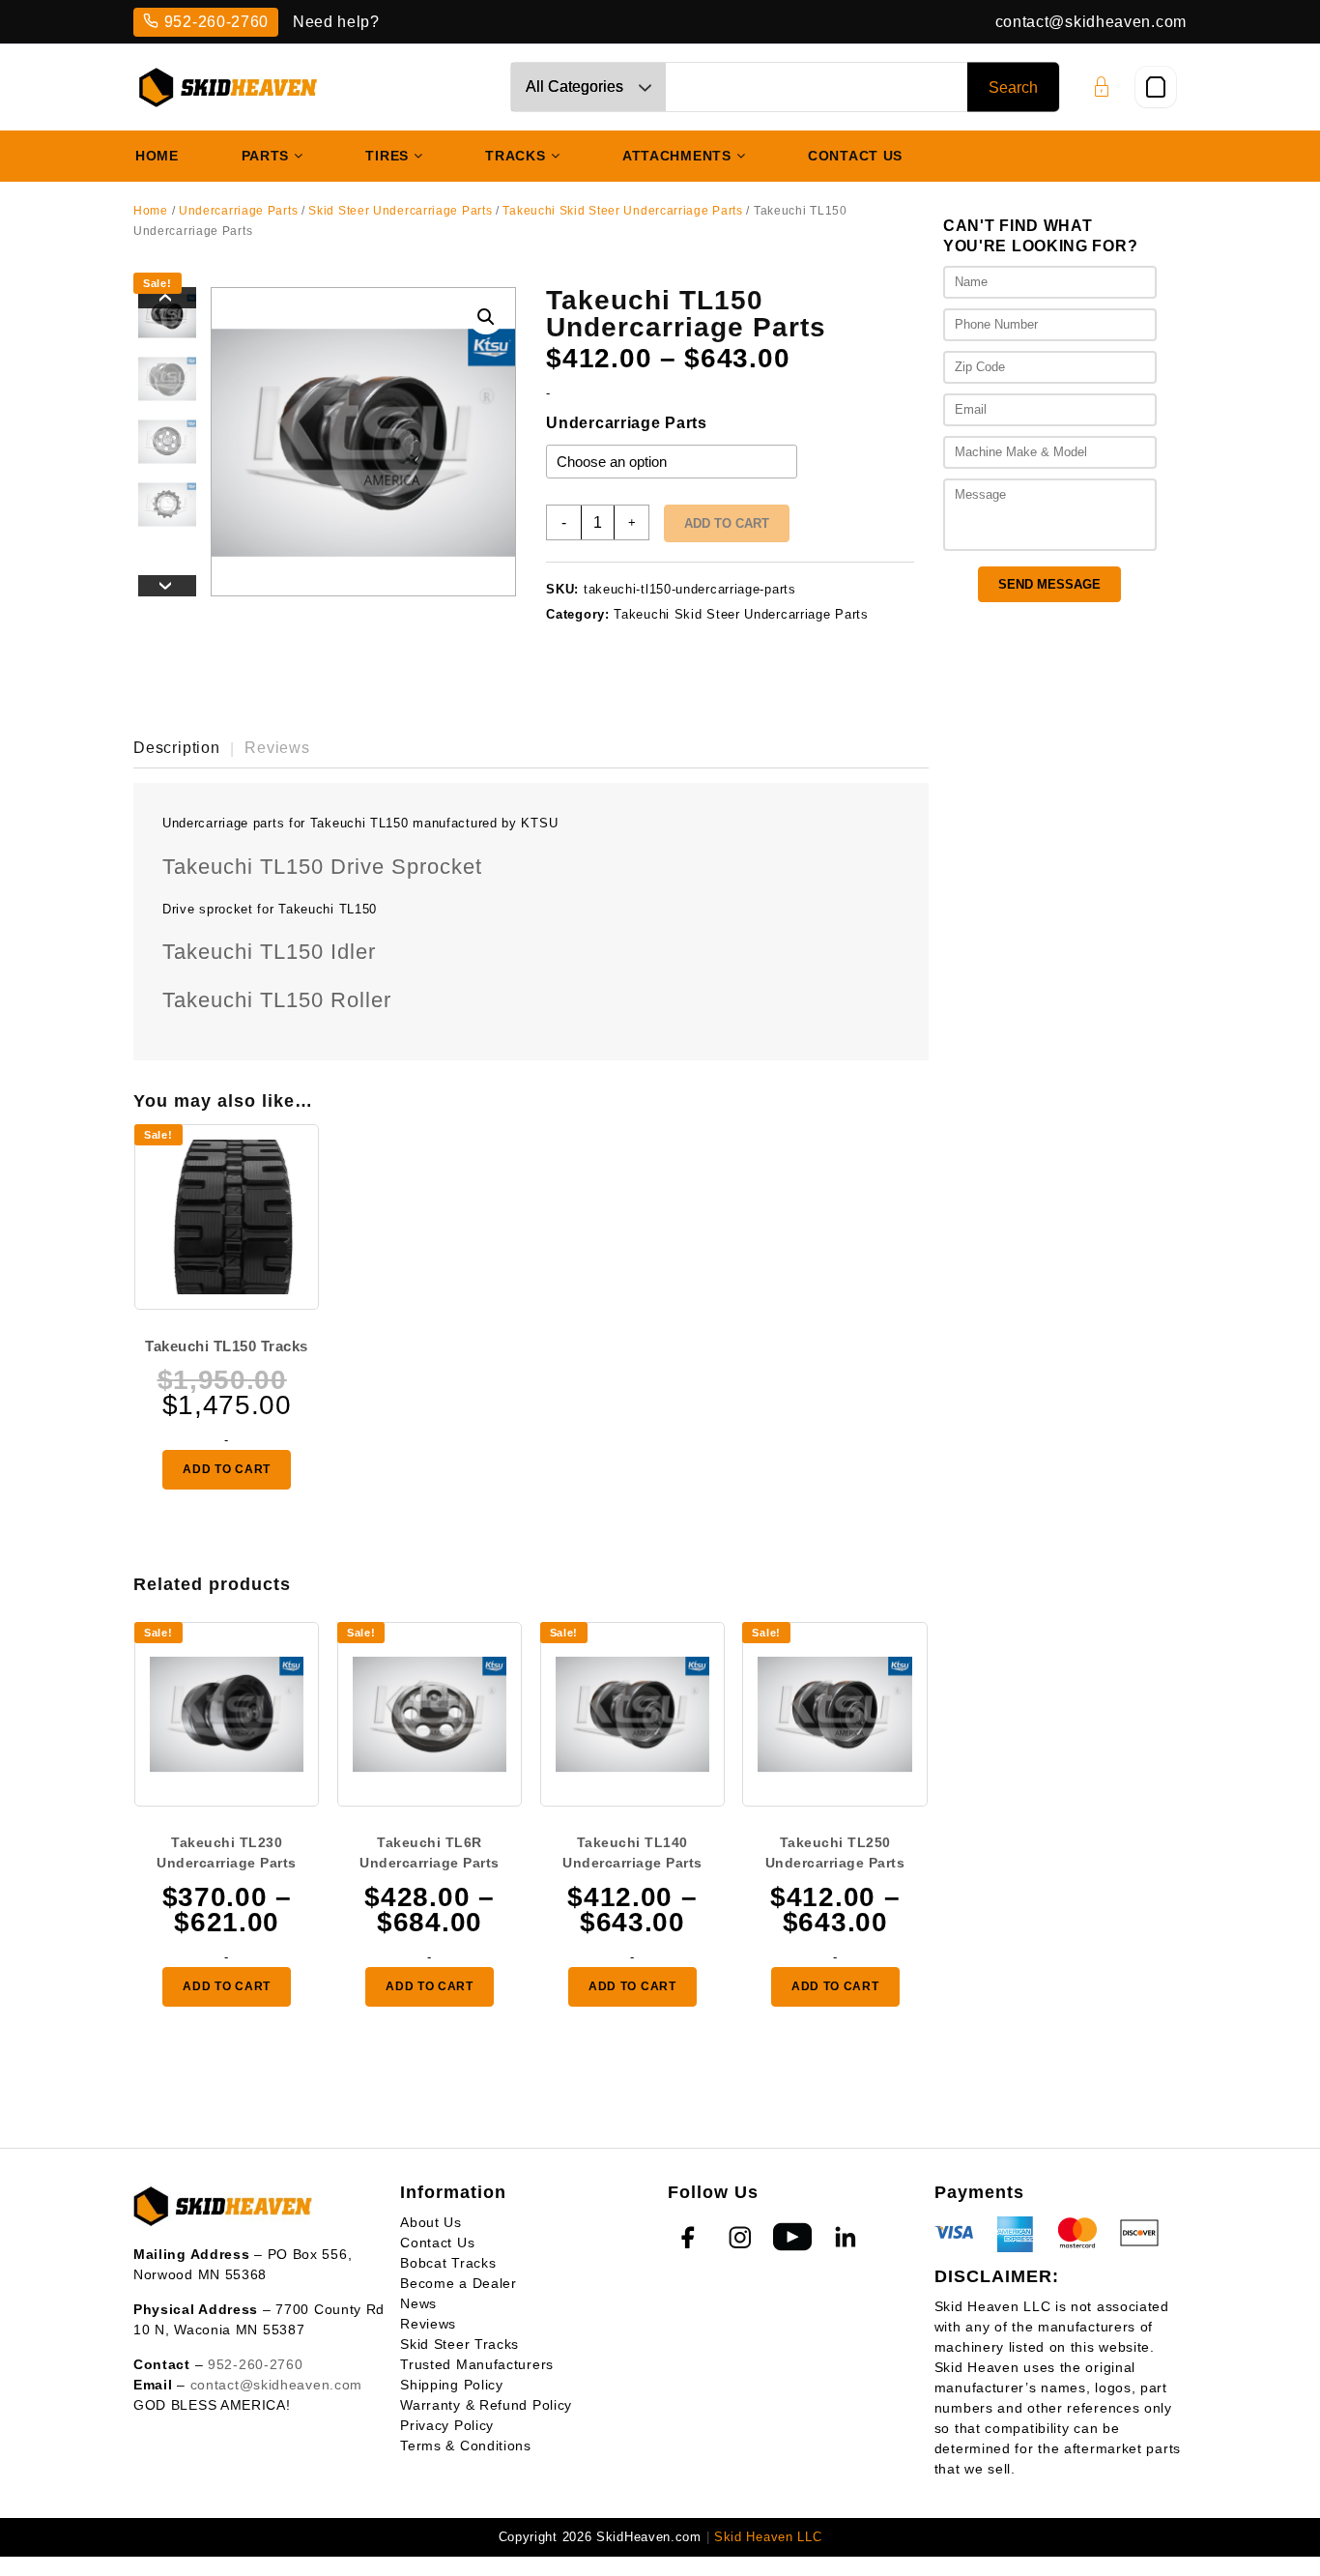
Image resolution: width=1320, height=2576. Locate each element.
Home (151, 211)
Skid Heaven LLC (768, 2537)
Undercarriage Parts (238, 211)
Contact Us (437, 2243)
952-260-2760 (216, 22)
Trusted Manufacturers (477, 2364)
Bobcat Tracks (448, 2263)
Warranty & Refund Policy (486, 2405)
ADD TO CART (227, 1469)
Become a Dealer (459, 2283)
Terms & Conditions (466, 2446)
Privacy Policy (447, 2425)
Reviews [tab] (277, 748)
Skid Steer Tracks (459, 2344)
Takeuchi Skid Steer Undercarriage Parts (622, 211)
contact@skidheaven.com (1091, 22)
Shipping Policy (452, 2385)
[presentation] (167, 298)
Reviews (428, 2324)
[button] (486, 317)
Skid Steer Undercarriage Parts (400, 211)
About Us (431, 2222)
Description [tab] (177, 748)
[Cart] (1156, 87)
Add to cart (727, 523)
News (418, 2303)
